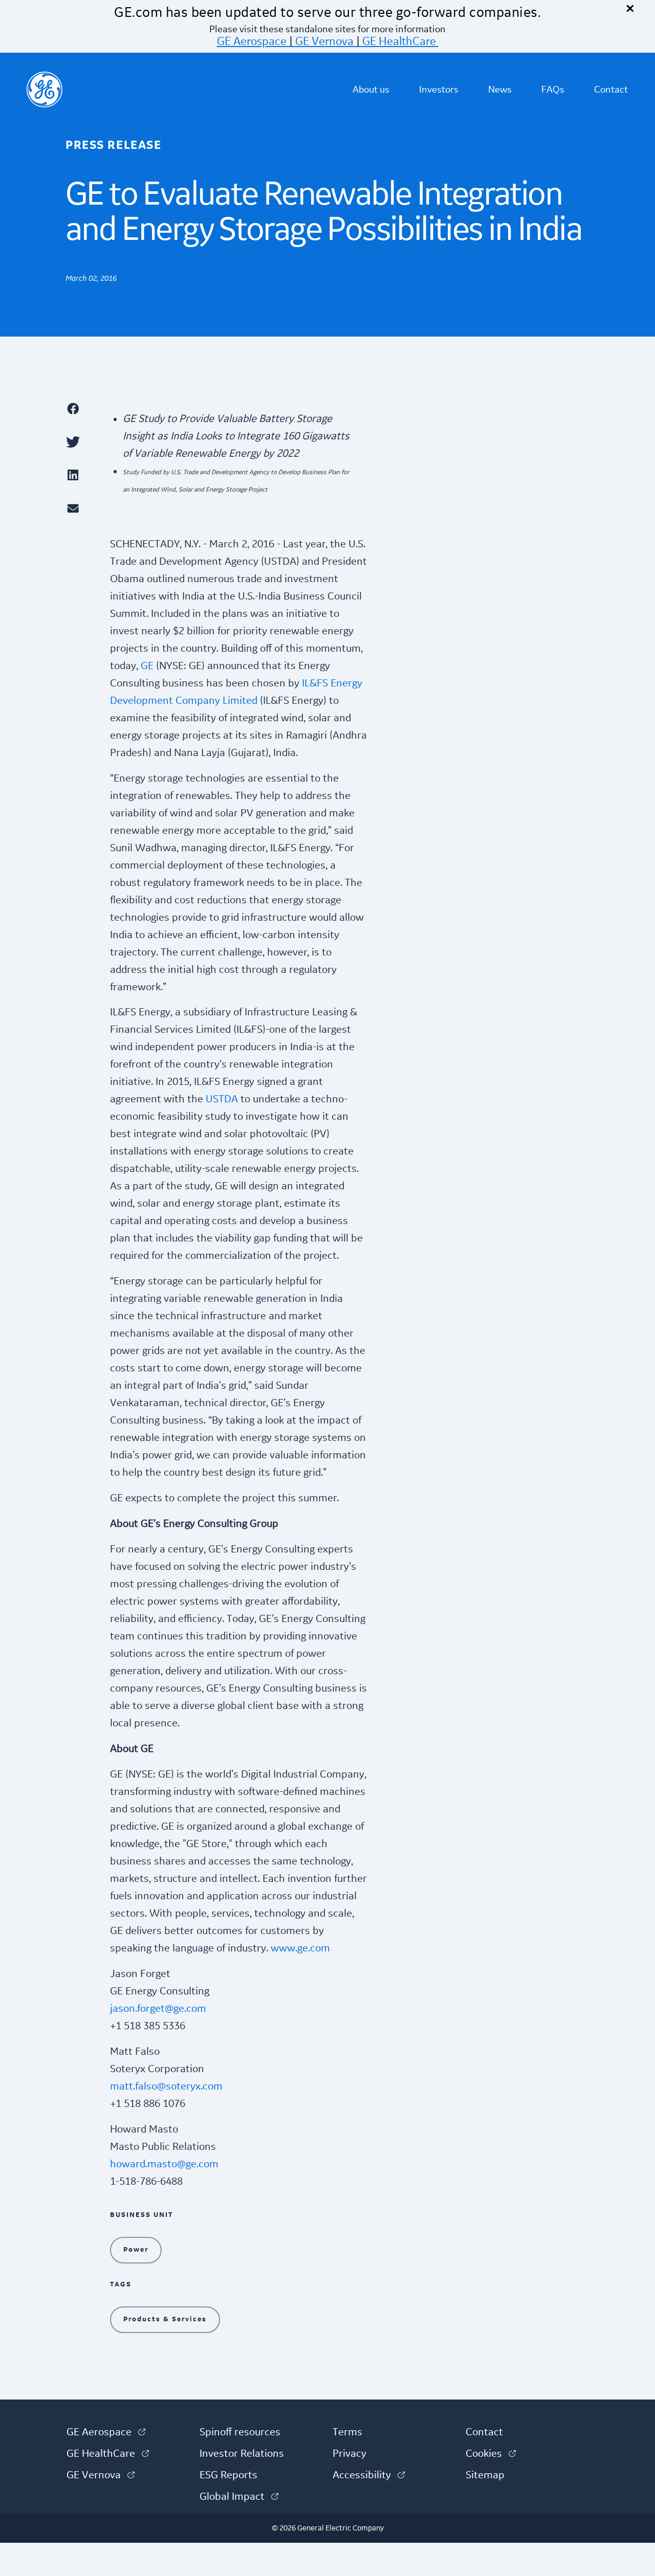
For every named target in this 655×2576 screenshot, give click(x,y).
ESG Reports (228, 2475)
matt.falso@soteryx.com (166, 2086)
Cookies (491, 2454)
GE (147, 666)
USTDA (222, 1099)
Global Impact (239, 2497)
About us (371, 90)
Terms (347, 2432)
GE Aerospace (252, 41)
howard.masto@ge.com (164, 2164)
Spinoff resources (240, 2432)
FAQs (553, 90)
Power (136, 2250)
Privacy (350, 2454)
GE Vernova (324, 41)
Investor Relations (242, 2454)
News (500, 90)
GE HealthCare (399, 41)
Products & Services (165, 2319)
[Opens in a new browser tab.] (83, 408)
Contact (611, 90)
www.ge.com (300, 1948)
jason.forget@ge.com (158, 2009)
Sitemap (485, 2475)
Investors (439, 90)
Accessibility (369, 2475)
